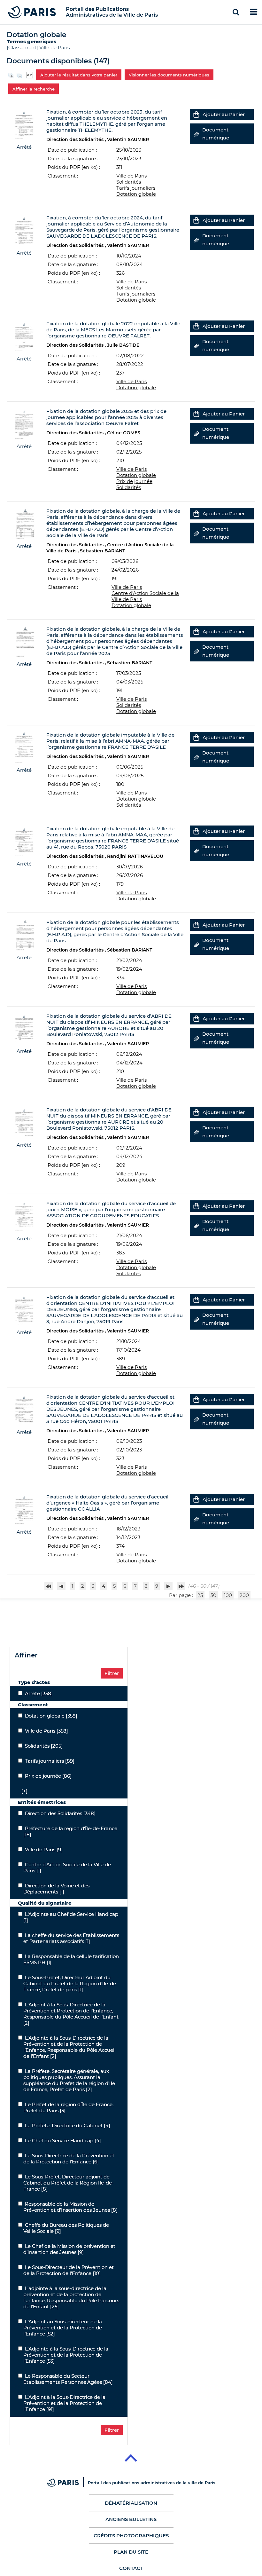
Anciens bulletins (131, 2519)
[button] (23, 1791)
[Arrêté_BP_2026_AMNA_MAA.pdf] (24, 841)
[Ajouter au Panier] (196, 114)
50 (213, 1595)
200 (244, 1595)
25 (200, 1595)
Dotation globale (136, 194)
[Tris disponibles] (30, 74)
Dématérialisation (131, 2503)
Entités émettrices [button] (42, 1802)
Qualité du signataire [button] (45, 1903)
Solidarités (129, 182)
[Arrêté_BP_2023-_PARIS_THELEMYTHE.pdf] (24, 124)
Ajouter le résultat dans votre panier (79, 75)
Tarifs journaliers (136, 188)
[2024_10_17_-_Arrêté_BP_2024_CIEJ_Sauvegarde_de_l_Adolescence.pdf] (24, 1310)
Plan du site (131, 2552)
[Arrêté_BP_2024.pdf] (24, 1216)
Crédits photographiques (131, 2536)
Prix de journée (134, 481)
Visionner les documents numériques (169, 75)
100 (228, 1595)
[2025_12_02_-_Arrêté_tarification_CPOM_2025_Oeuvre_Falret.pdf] (24, 424)
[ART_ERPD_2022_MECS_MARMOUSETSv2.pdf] (24, 336)
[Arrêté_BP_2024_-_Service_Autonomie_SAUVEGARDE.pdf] (24, 230)
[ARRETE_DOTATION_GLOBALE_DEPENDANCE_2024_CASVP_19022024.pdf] (24, 935)
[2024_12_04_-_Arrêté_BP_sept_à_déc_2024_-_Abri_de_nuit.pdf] (24, 1028)
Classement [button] (33, 1705)
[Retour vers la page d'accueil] (32, 12)
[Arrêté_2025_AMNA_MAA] (24, 747)
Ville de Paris (54, 47)
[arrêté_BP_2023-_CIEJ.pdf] (24, 1409)
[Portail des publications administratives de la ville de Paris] (67, 2483)
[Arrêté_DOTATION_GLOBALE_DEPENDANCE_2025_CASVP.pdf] (24, 641)
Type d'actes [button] (34, 1682)
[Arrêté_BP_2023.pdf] (24, 1509)
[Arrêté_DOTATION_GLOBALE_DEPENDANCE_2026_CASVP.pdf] (24, 523)
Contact (131, 2568)
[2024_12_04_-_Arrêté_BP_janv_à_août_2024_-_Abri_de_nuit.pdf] (24, 1122)
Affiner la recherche (34, 89)
